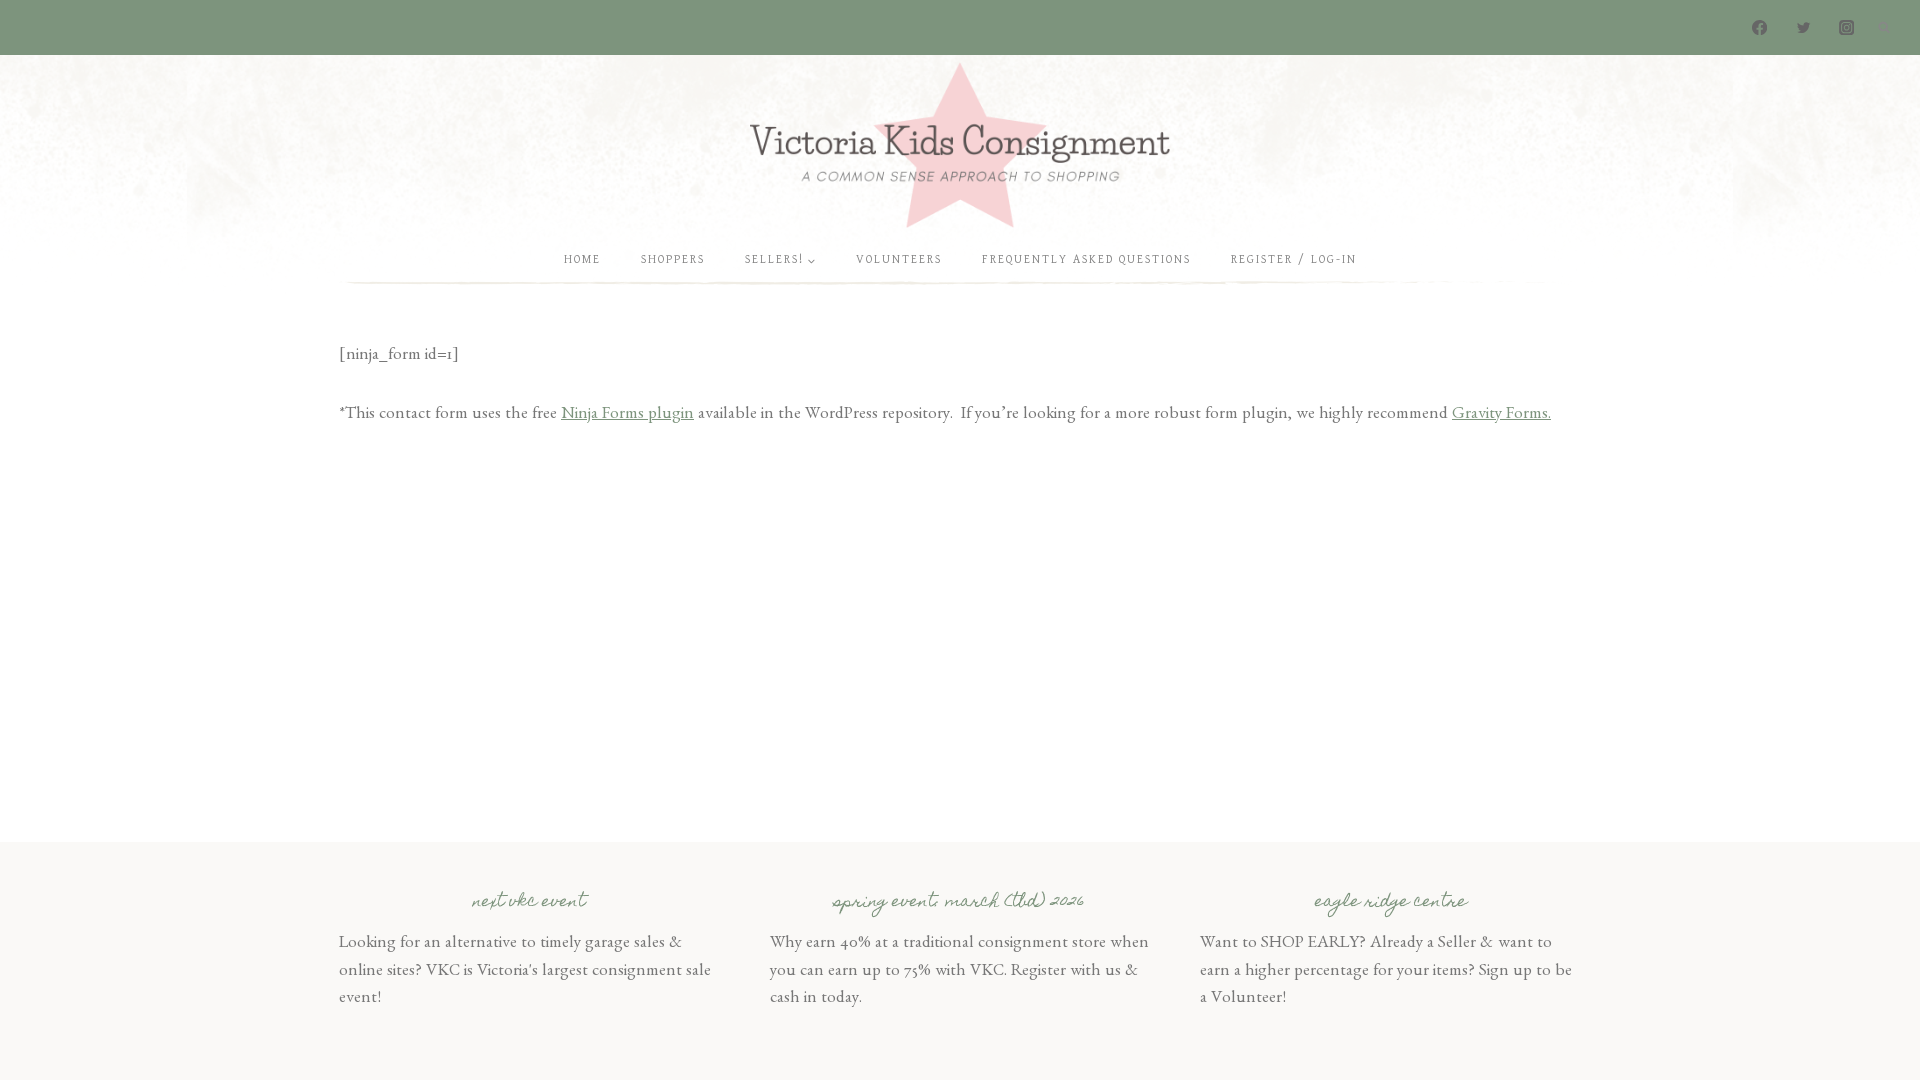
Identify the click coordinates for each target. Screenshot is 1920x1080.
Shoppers (673, 259)
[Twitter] (1803, 27)
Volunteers (899, 259)
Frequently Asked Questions (1086, 259)
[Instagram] (1846, 27)
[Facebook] (1760, 27)
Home (582, 259)
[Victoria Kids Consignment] (960, 144)
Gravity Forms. (1501, 415)
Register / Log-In (1294, 259)
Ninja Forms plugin (627, 415)
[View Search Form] (1884, 28)
